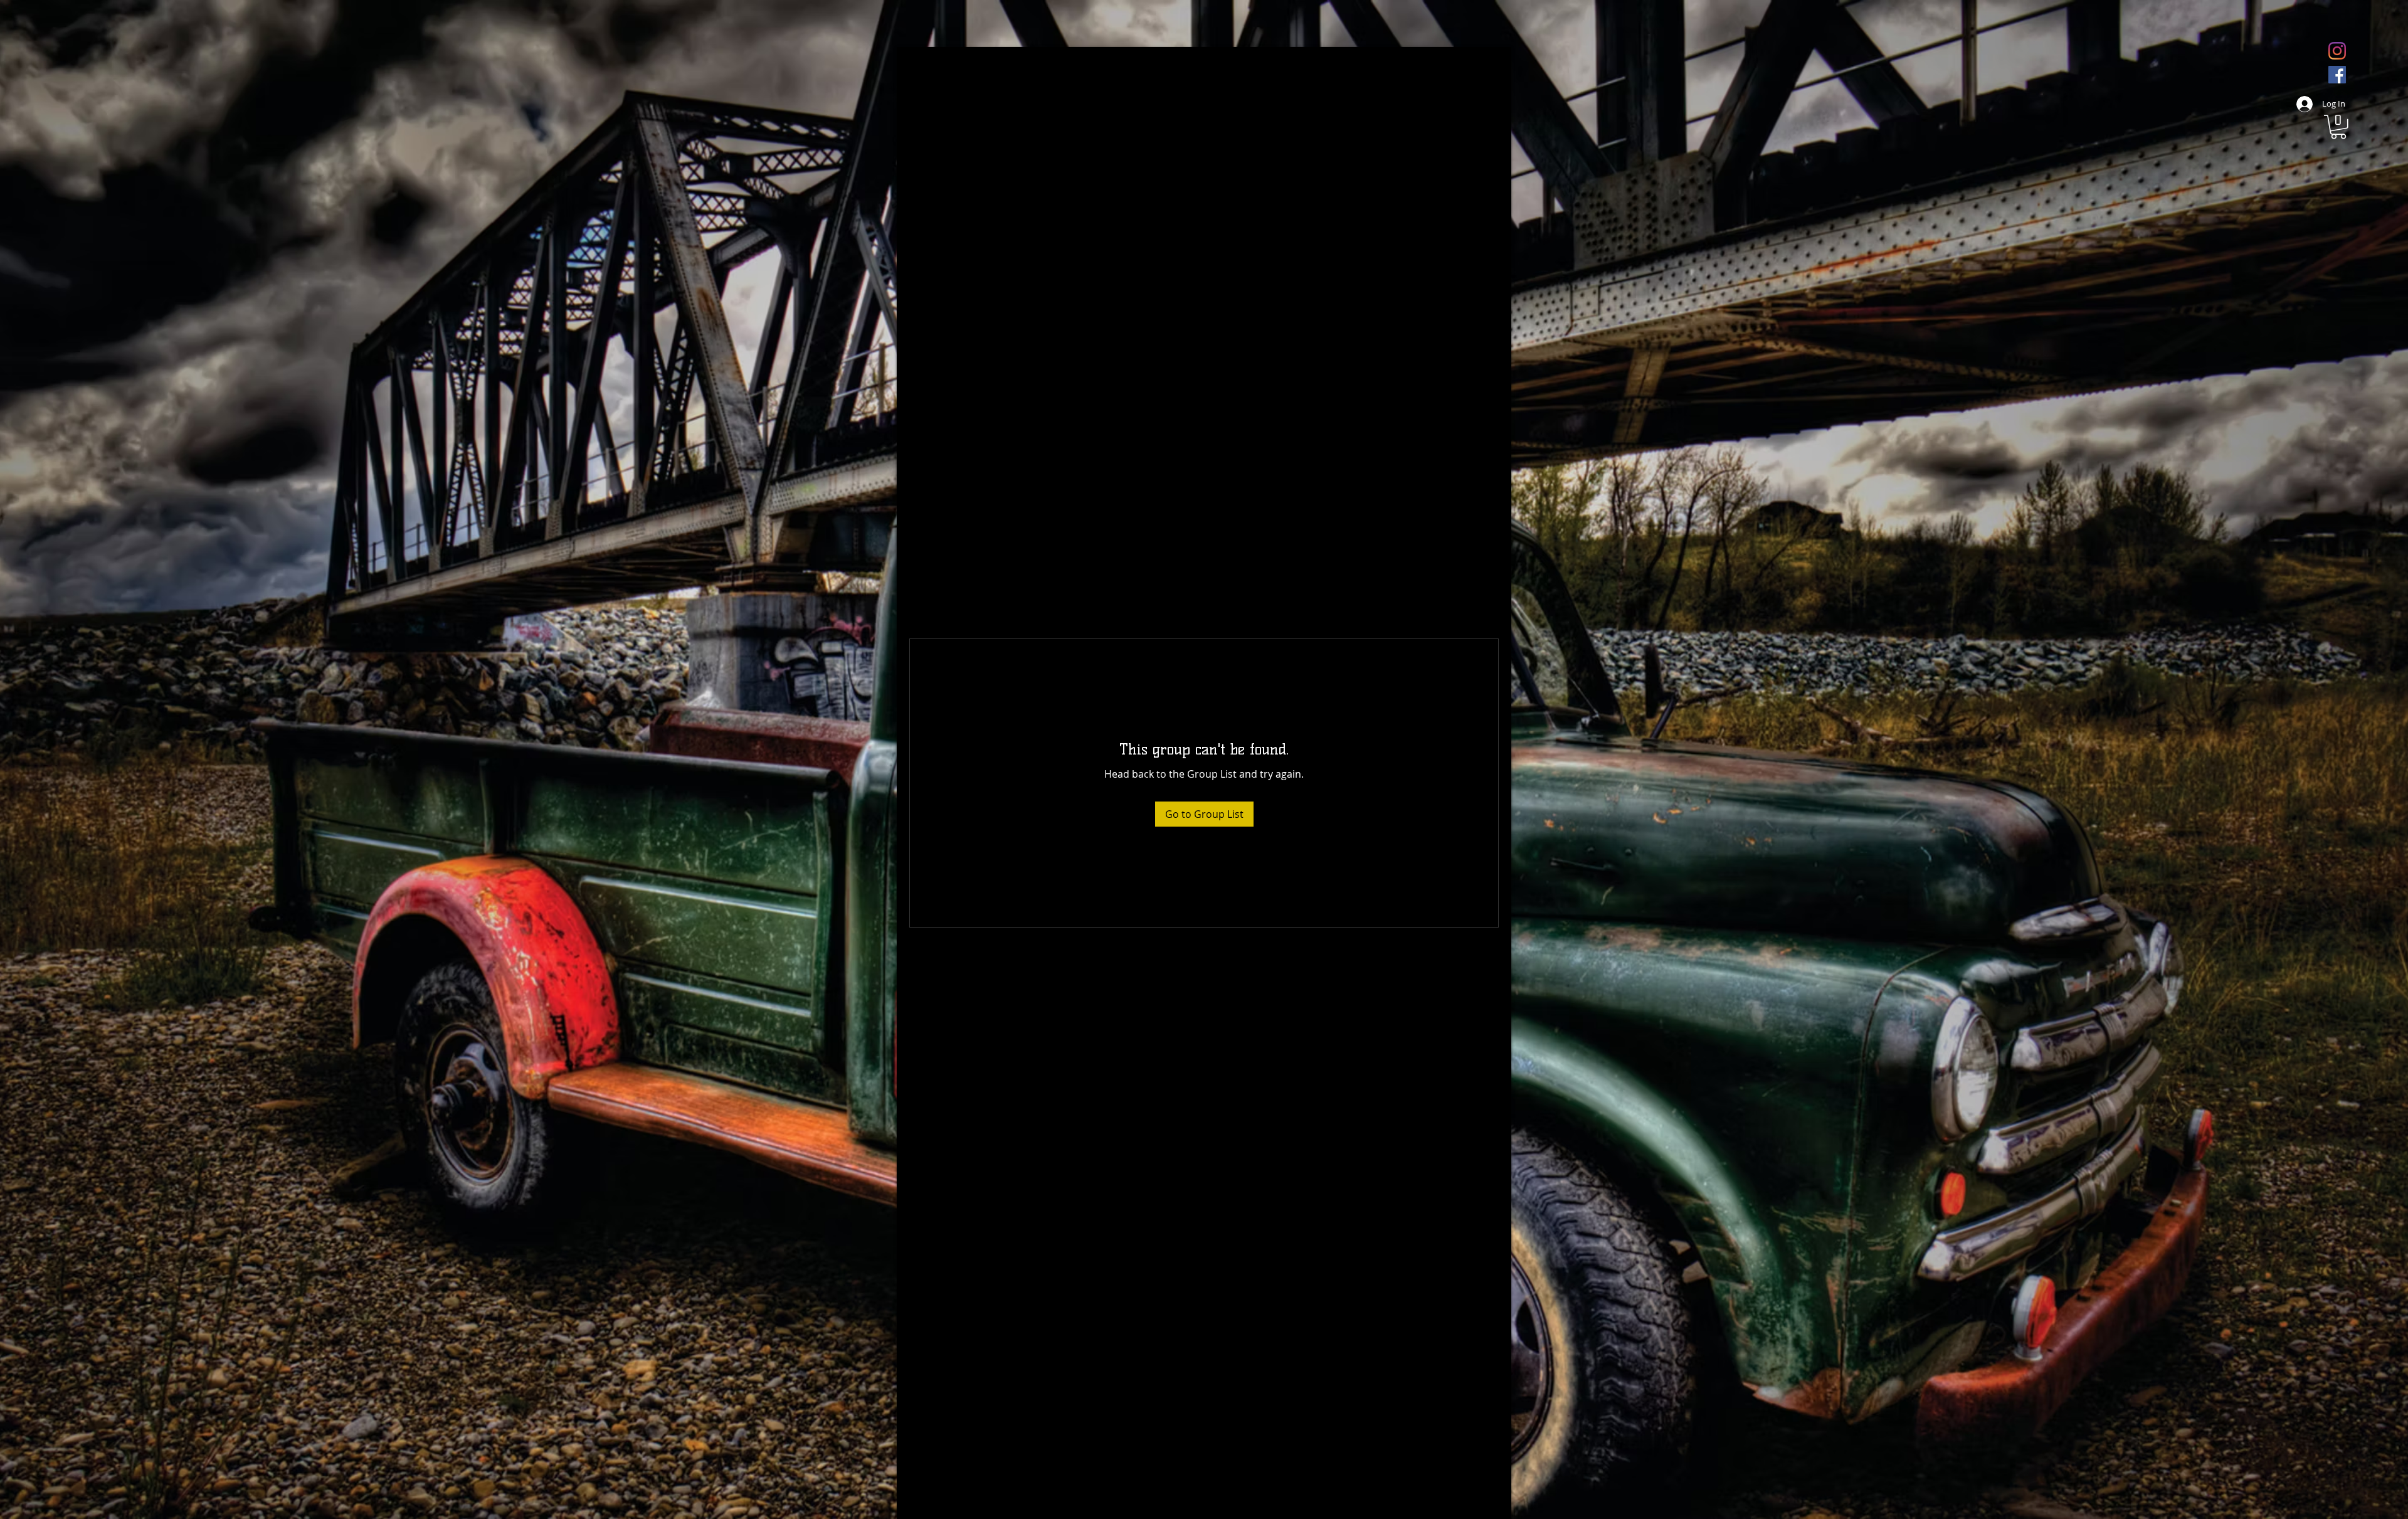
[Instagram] (2337, 51)
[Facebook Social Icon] (2337, 75)
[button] (2338, 127)
